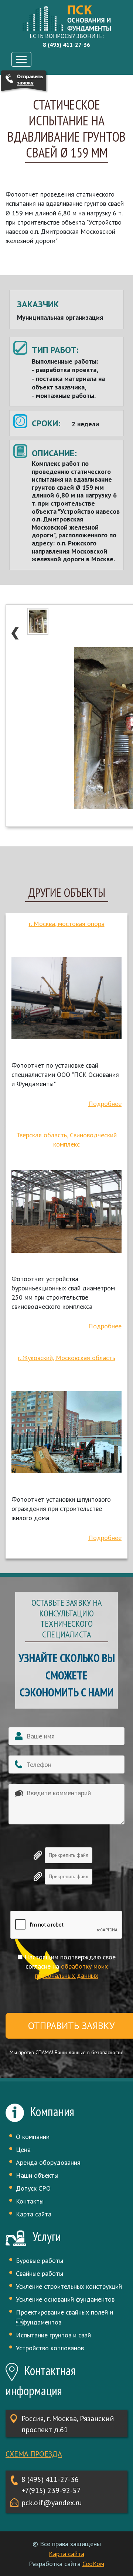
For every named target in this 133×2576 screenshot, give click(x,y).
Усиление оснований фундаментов (65, 2299)
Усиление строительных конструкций (69, 2286)
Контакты (30, 2201)
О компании (33, 2137)
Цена (23, 2149)
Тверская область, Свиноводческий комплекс (66, 1140)
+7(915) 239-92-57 (51, 2490)
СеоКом (93, 2564)
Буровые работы (40, 2260)
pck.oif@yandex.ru (52, 2503)
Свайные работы (40, 2273)
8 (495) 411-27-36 (50, 2479)
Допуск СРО (33, 2188)
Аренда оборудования (48, 2162)
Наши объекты (37, 2175)
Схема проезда (34, 2454)
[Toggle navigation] (21, 59)
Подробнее (105, 1104)
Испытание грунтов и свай (53, 2335)
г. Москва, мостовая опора (67, 924)
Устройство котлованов (50, 2348)
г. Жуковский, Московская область (66, 1358)
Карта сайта (34, 2214)
